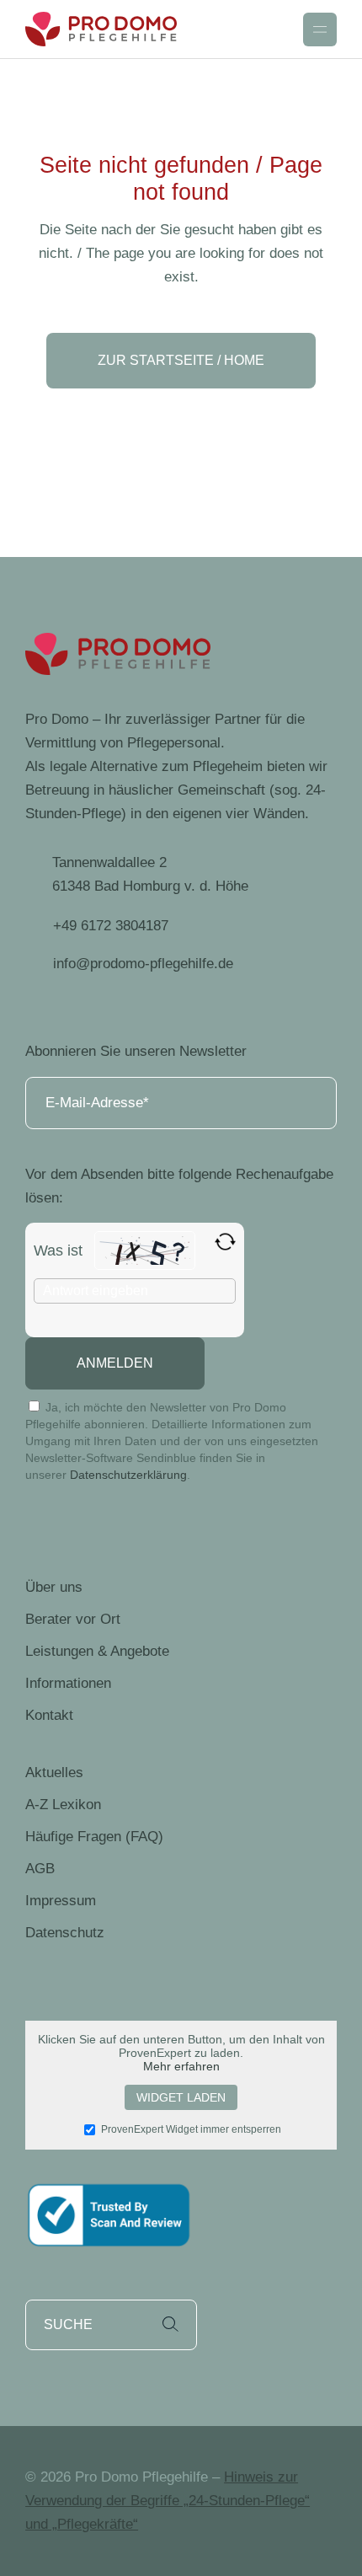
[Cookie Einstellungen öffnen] (30, 2555)
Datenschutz (65, 1933)
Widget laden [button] (181, 2097)
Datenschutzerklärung (128, 1475)
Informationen (68, 1683)
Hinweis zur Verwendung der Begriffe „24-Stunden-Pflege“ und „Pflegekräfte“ (168, 2501)
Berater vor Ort (73, 1619)
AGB (40, 1869)
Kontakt (49, 1715)
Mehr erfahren (181, 2066)
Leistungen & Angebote (97, 1651)
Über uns (54, 1587)
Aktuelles (54, 1773)
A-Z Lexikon (63, 1805)
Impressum (61, 1901)
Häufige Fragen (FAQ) (94, 1837)
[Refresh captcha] (225, 1242)
